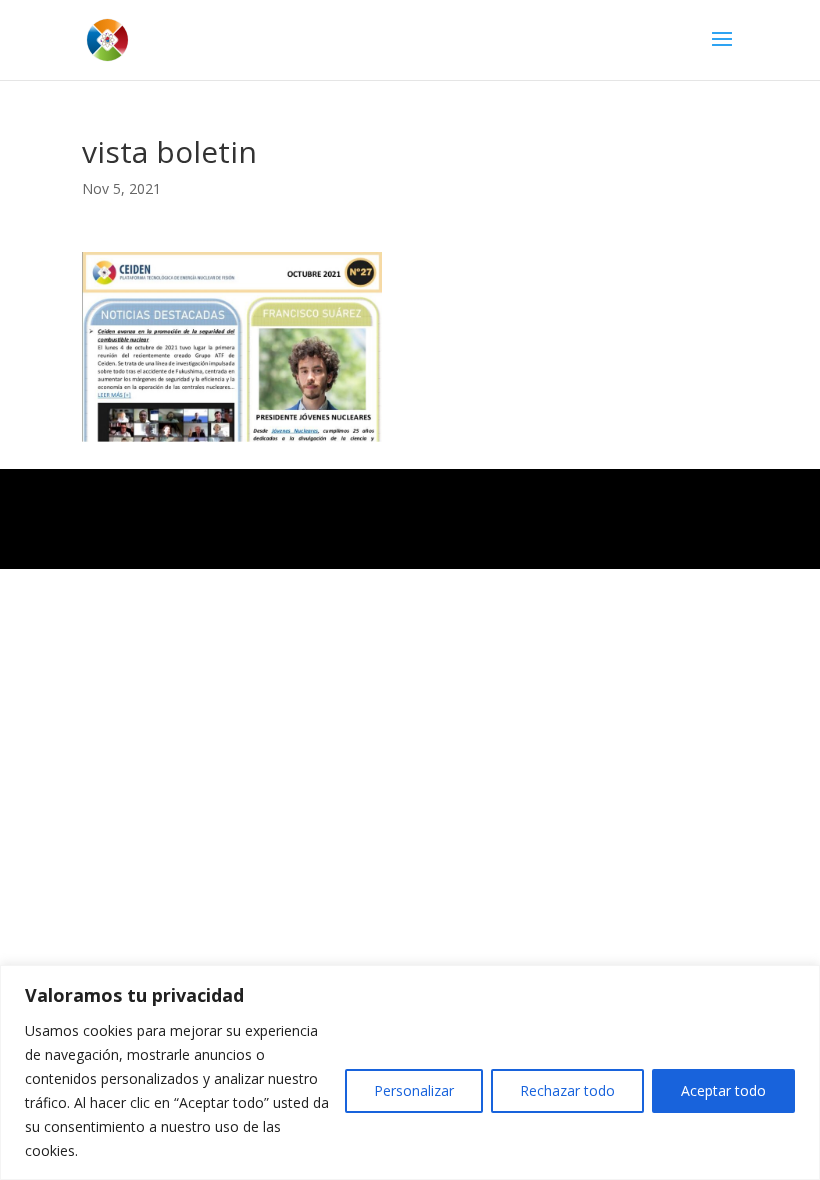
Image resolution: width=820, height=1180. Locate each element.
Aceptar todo (723, 1090)
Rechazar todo (567, 1090)
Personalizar (414, 1090)
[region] (410, 1072)
